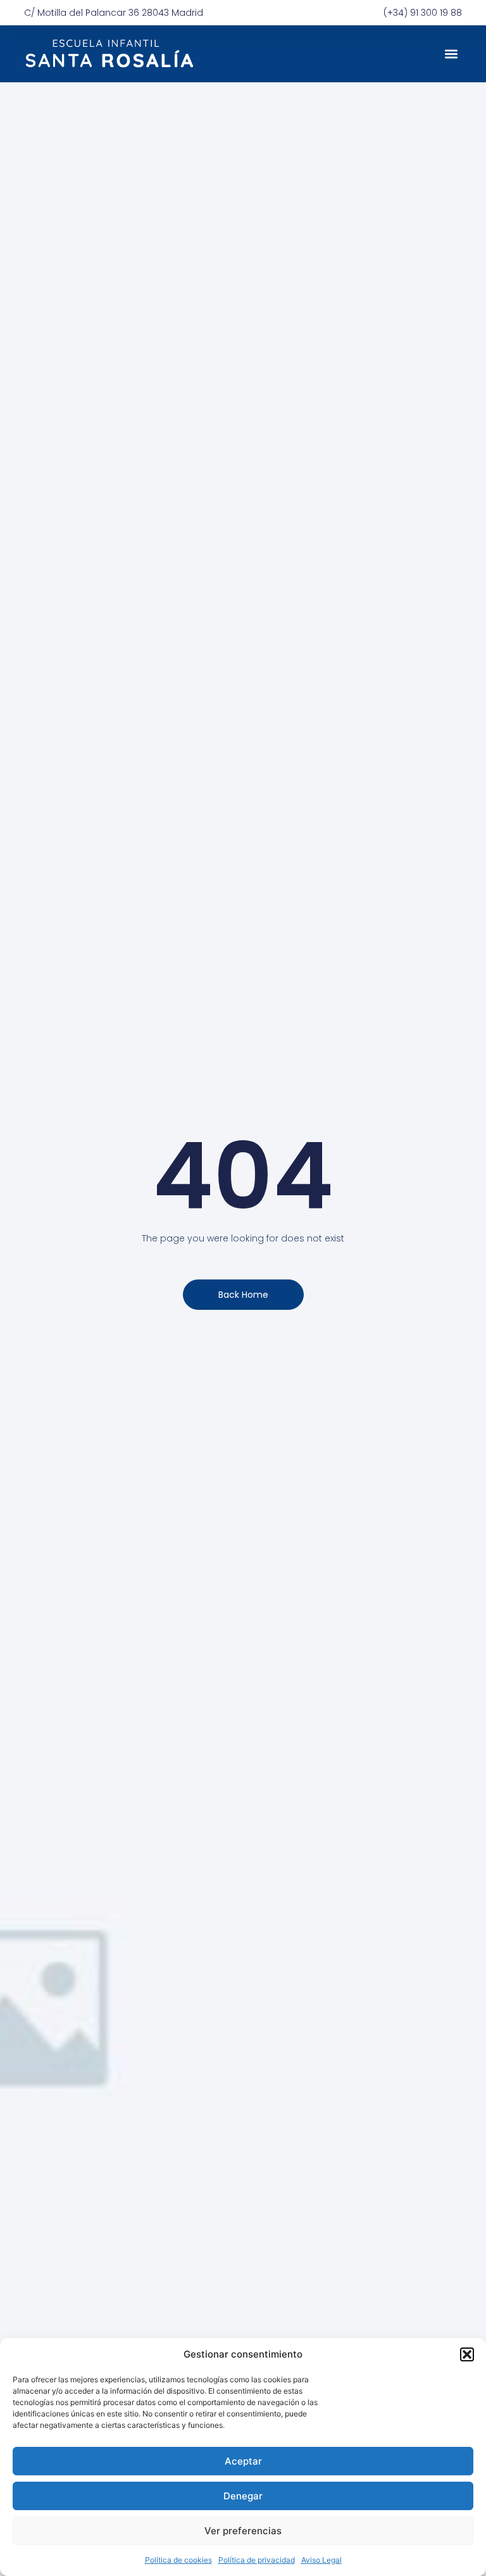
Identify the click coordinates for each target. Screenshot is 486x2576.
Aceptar (243, 2461)
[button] (467, 2354)
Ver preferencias (243, 2531)
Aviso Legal (321, 2560)
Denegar (243, 2496)
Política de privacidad (257, 2560)
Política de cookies (178, 2560)
